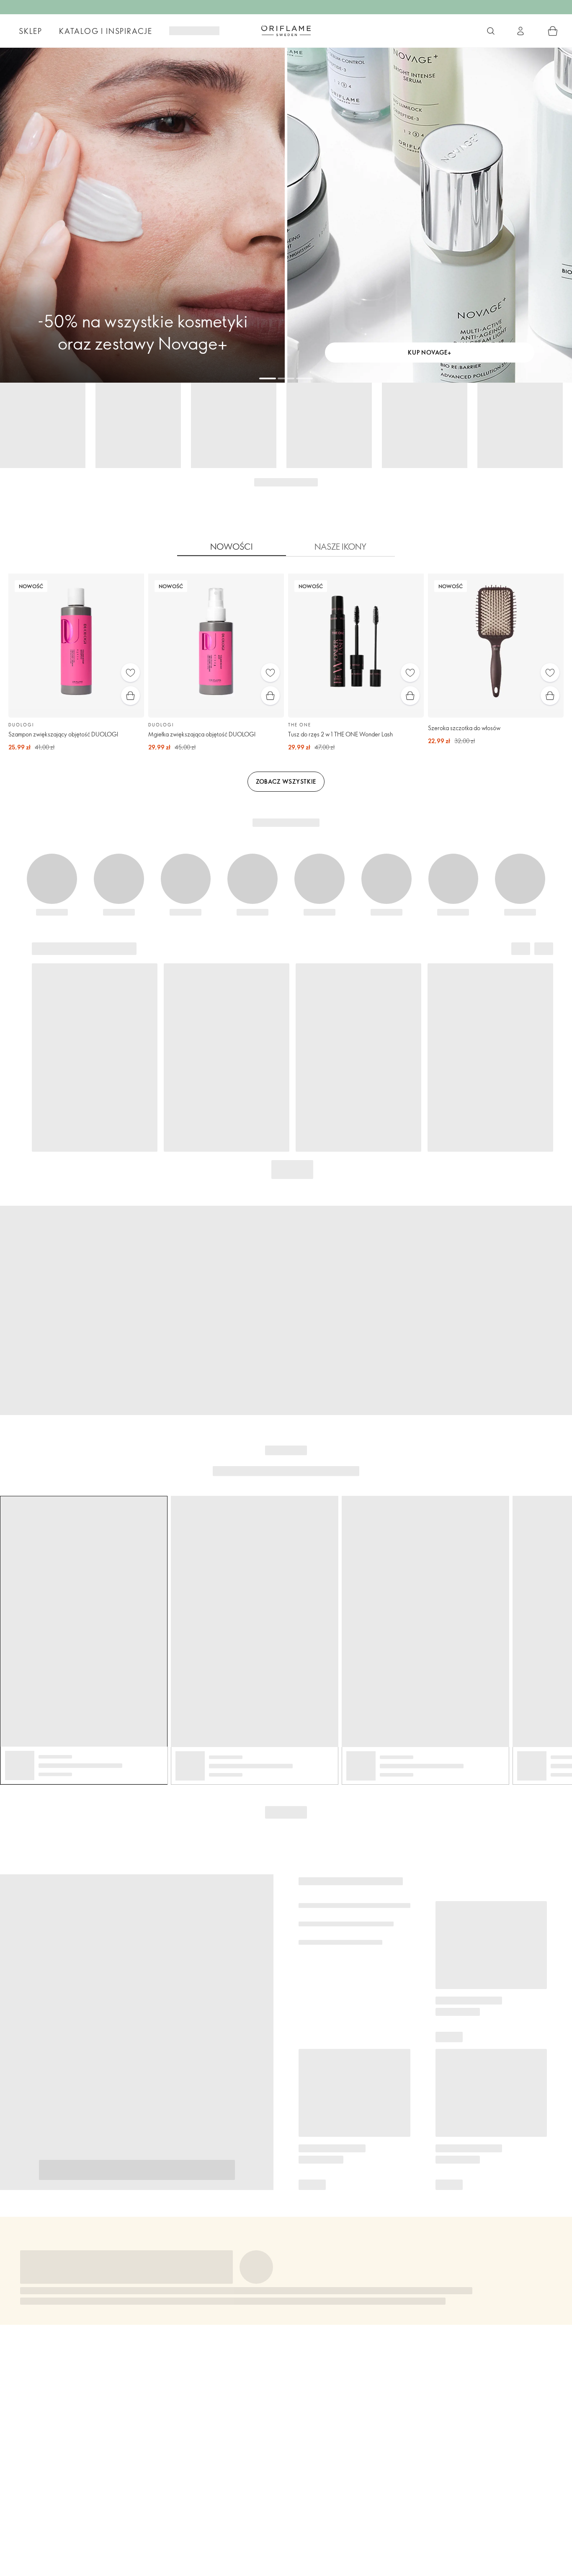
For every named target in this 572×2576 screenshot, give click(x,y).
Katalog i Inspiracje (106, 31)
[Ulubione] (130, 673)
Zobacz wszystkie (286, 781)
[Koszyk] (553, 31)
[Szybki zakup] (130, 696)
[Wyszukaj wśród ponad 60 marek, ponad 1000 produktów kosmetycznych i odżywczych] (491, 31)
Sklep (31, 31)
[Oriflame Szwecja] (286, 31)
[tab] (232, 547)
